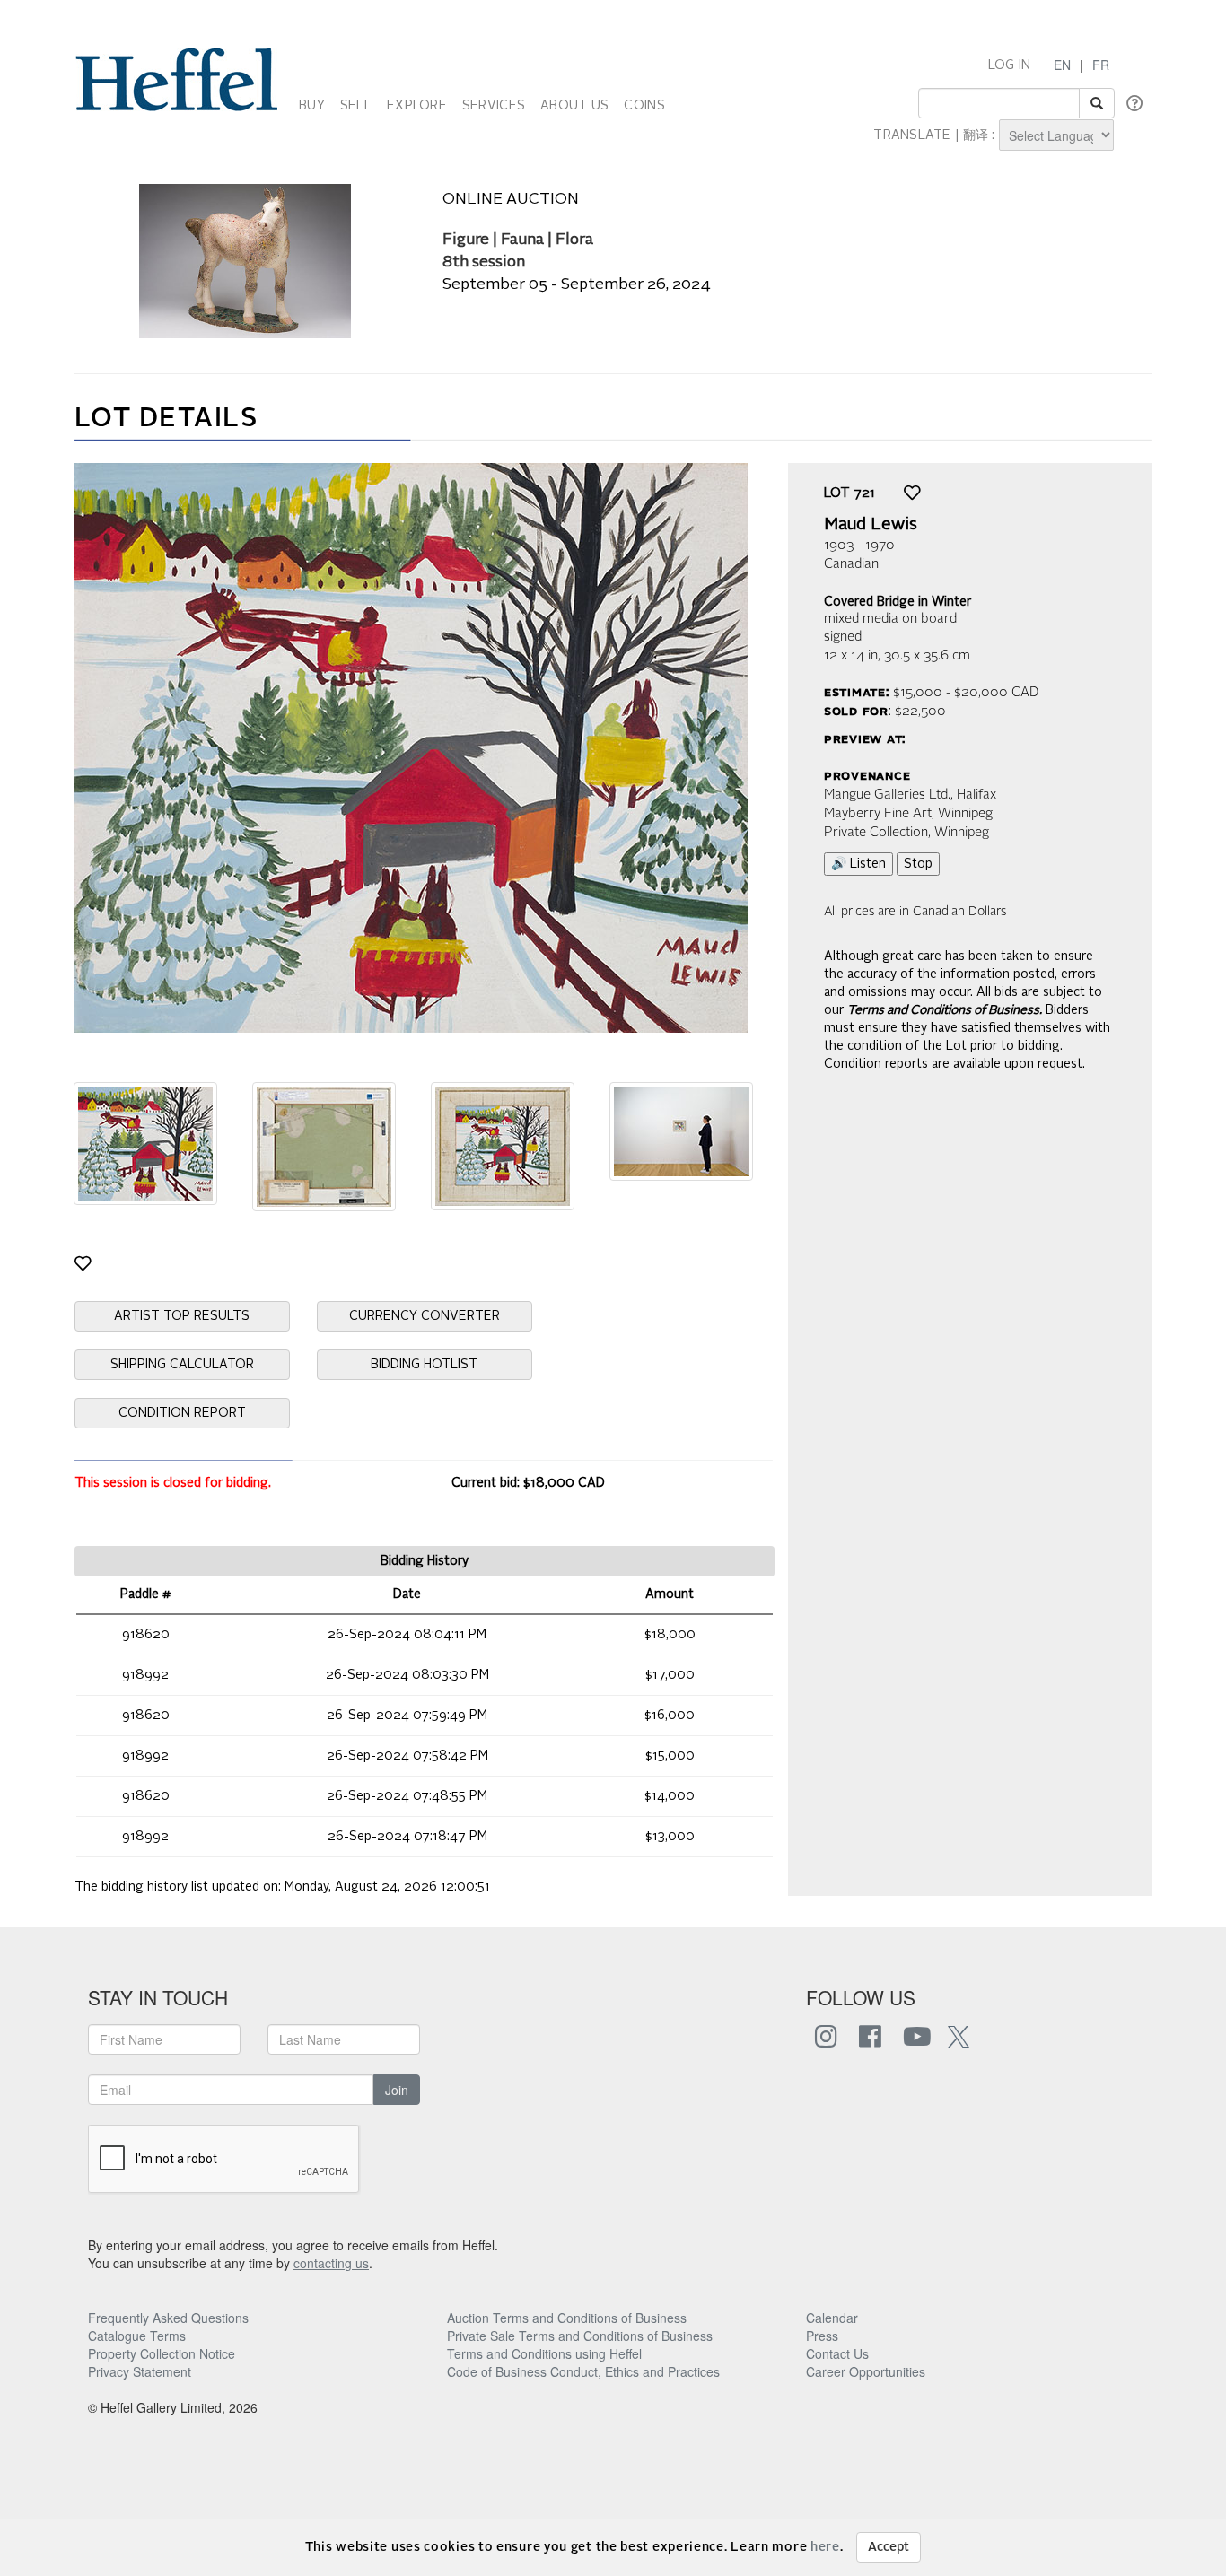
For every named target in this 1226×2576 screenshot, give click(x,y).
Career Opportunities (866, 2371)
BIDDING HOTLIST (424, 1365)
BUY (312, 106)
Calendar (832, 2318)
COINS (644, 106)
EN (1062, 65)
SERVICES (494, 106)
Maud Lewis (871, 525)
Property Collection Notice (162, 2353)
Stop (918, 864)
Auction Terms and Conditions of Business (567, 2318)
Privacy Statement (140, 2371)
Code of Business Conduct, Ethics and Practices (583, 2371)
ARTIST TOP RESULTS (182, 1316)
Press (822, 2336)
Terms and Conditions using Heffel (544, 2353)
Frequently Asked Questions (168, 2318)
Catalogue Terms (137, 2336)
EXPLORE (417, 106)
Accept (889, 2547)
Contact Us (837, 2353)
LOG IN (1010, 65)
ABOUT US (574, 106)
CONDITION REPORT (182, 1413)
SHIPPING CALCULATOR (182, 1365)
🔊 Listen (858, 864)
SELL (356, 106)
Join (397, 2090)
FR (1101, 65)
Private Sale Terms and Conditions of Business (580, 2336)
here (825, 2547)
